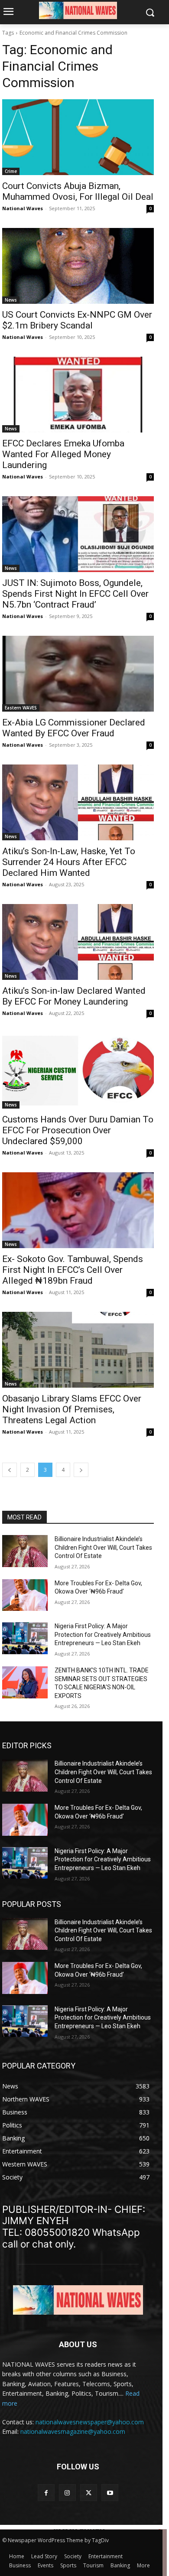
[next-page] (81, 1470)
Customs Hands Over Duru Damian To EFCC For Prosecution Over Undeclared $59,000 (78, 1130)
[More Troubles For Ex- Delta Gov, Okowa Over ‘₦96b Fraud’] (25, 1595)
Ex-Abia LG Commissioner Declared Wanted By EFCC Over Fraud (74, 728)
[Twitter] (89, 2493)
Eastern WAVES (21, 708)
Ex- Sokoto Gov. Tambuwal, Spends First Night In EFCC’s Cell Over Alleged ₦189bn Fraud (73, 1270)
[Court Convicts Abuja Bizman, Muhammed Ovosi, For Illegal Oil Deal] (78, 137)
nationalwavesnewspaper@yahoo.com (90, 2422)
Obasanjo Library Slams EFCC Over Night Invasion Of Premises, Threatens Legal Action (72, 1409)
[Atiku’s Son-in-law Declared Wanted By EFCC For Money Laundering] (78, 942)
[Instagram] (67, 2493)
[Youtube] (110, 2493)
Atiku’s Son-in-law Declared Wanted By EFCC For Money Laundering (74, 996)
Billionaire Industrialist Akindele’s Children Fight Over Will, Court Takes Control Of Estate (103, 1547)
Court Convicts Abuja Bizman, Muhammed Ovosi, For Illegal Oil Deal (78, 191)
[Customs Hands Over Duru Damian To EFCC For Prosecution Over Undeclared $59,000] (78, 1071)
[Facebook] (46, 2493)
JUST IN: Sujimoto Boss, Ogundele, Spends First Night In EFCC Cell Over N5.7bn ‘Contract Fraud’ (75, 594)
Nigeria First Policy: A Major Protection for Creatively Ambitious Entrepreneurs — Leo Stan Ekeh (103, 1634)
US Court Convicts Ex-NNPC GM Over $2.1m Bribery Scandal (77, 320)
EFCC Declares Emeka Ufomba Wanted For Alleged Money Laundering (63, 454)
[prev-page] (10, 1470)
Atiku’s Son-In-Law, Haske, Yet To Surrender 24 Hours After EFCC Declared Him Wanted (69, 862)
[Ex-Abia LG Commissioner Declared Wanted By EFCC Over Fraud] (78, 674)
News (11, 300)
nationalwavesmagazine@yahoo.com (73, 2431)
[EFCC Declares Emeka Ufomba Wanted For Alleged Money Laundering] (78, 395)
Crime (11, 171)
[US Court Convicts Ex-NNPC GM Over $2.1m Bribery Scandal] (78, 266)
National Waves (23, 208)
